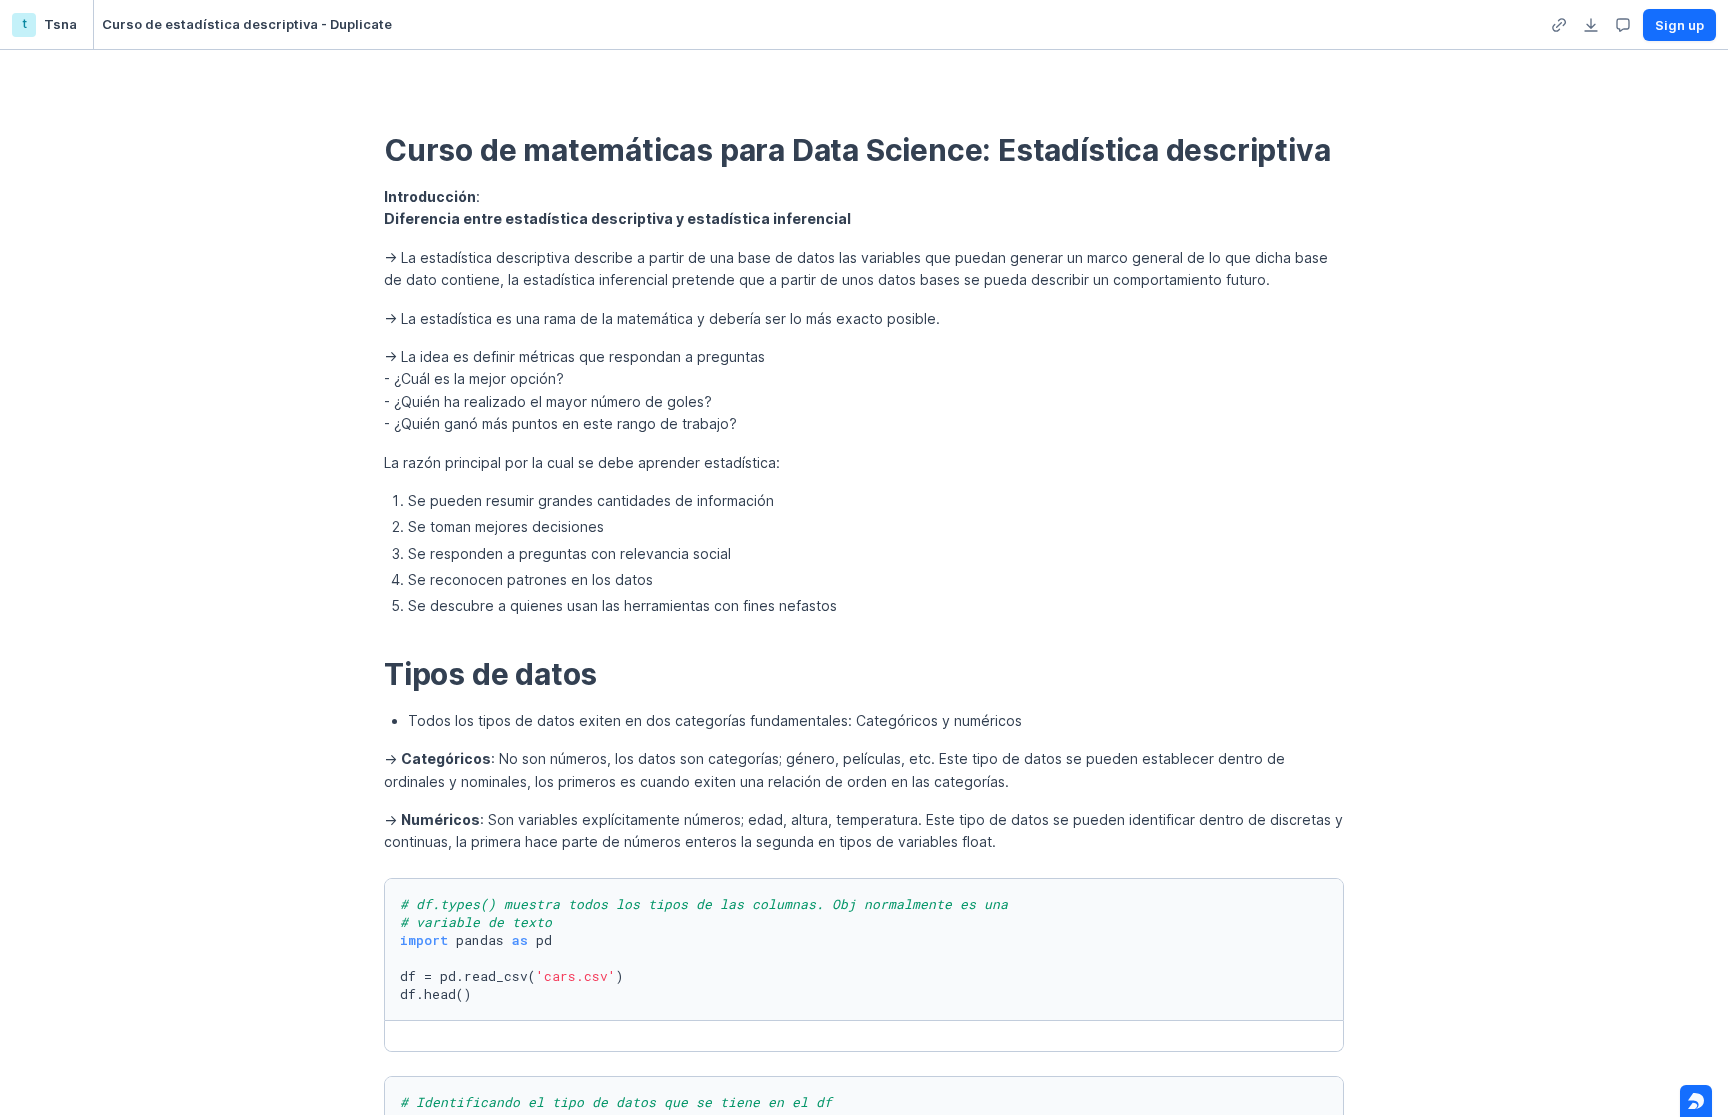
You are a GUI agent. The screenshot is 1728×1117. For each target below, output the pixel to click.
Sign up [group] (1679, 25)
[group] (1559, 25)
